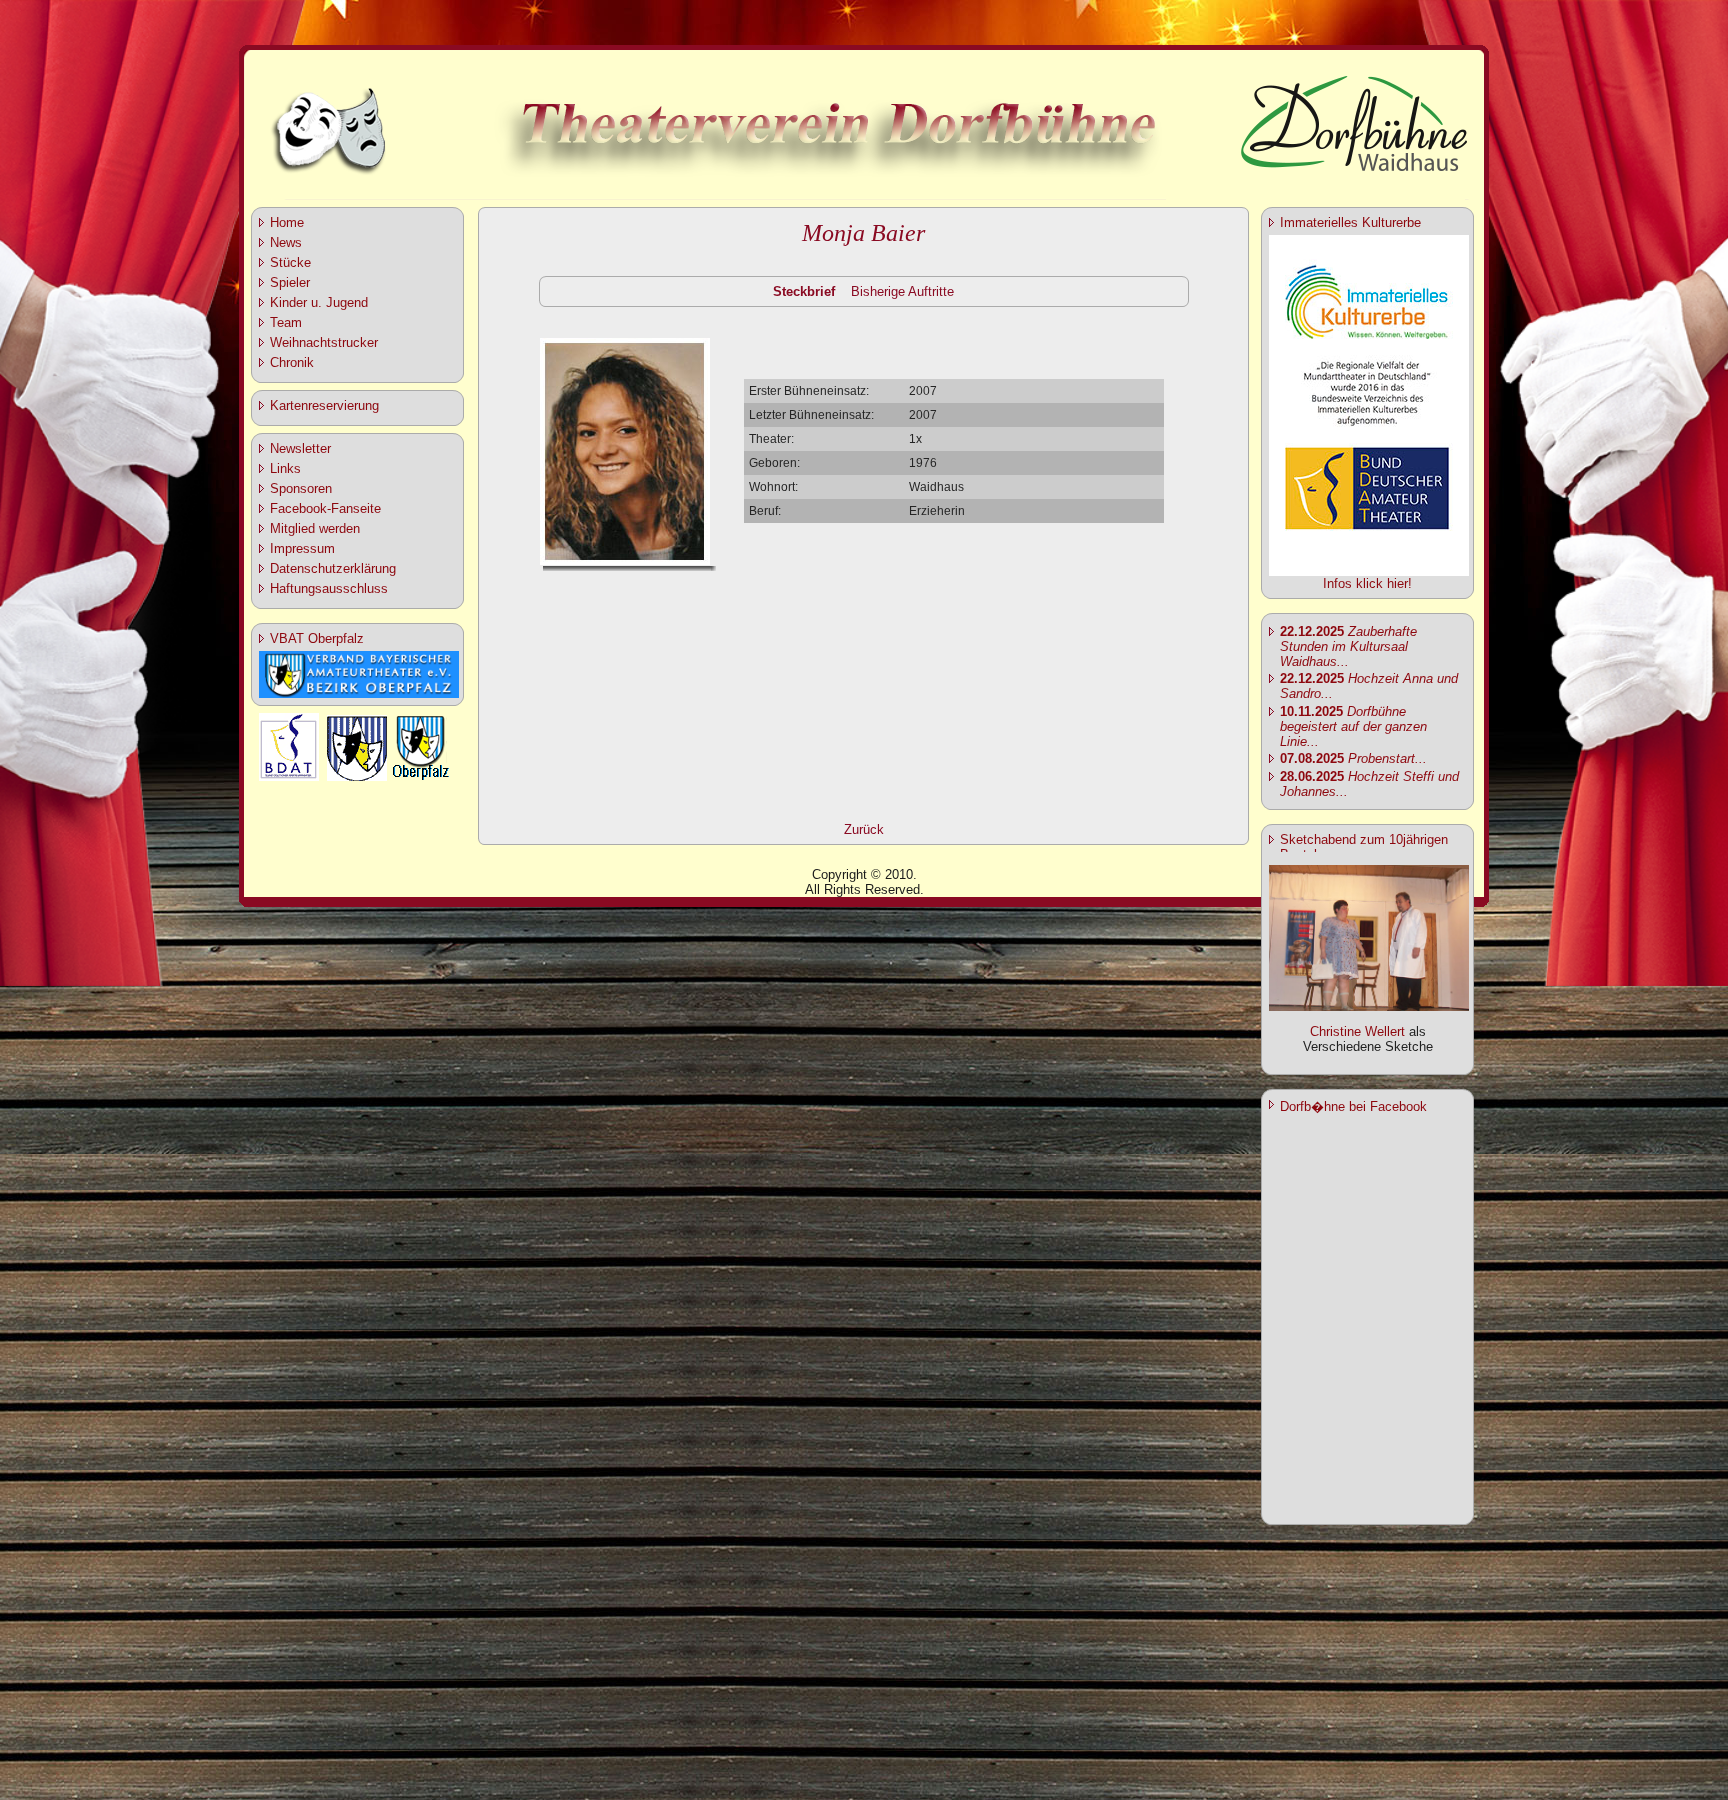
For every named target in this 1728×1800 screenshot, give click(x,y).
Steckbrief (804, 291)
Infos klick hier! (1367, 583)
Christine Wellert (1357, 1031)
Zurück (864, 829)
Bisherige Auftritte (902, 291)
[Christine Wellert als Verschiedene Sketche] (1369, 1006)
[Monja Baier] (625, 561)
